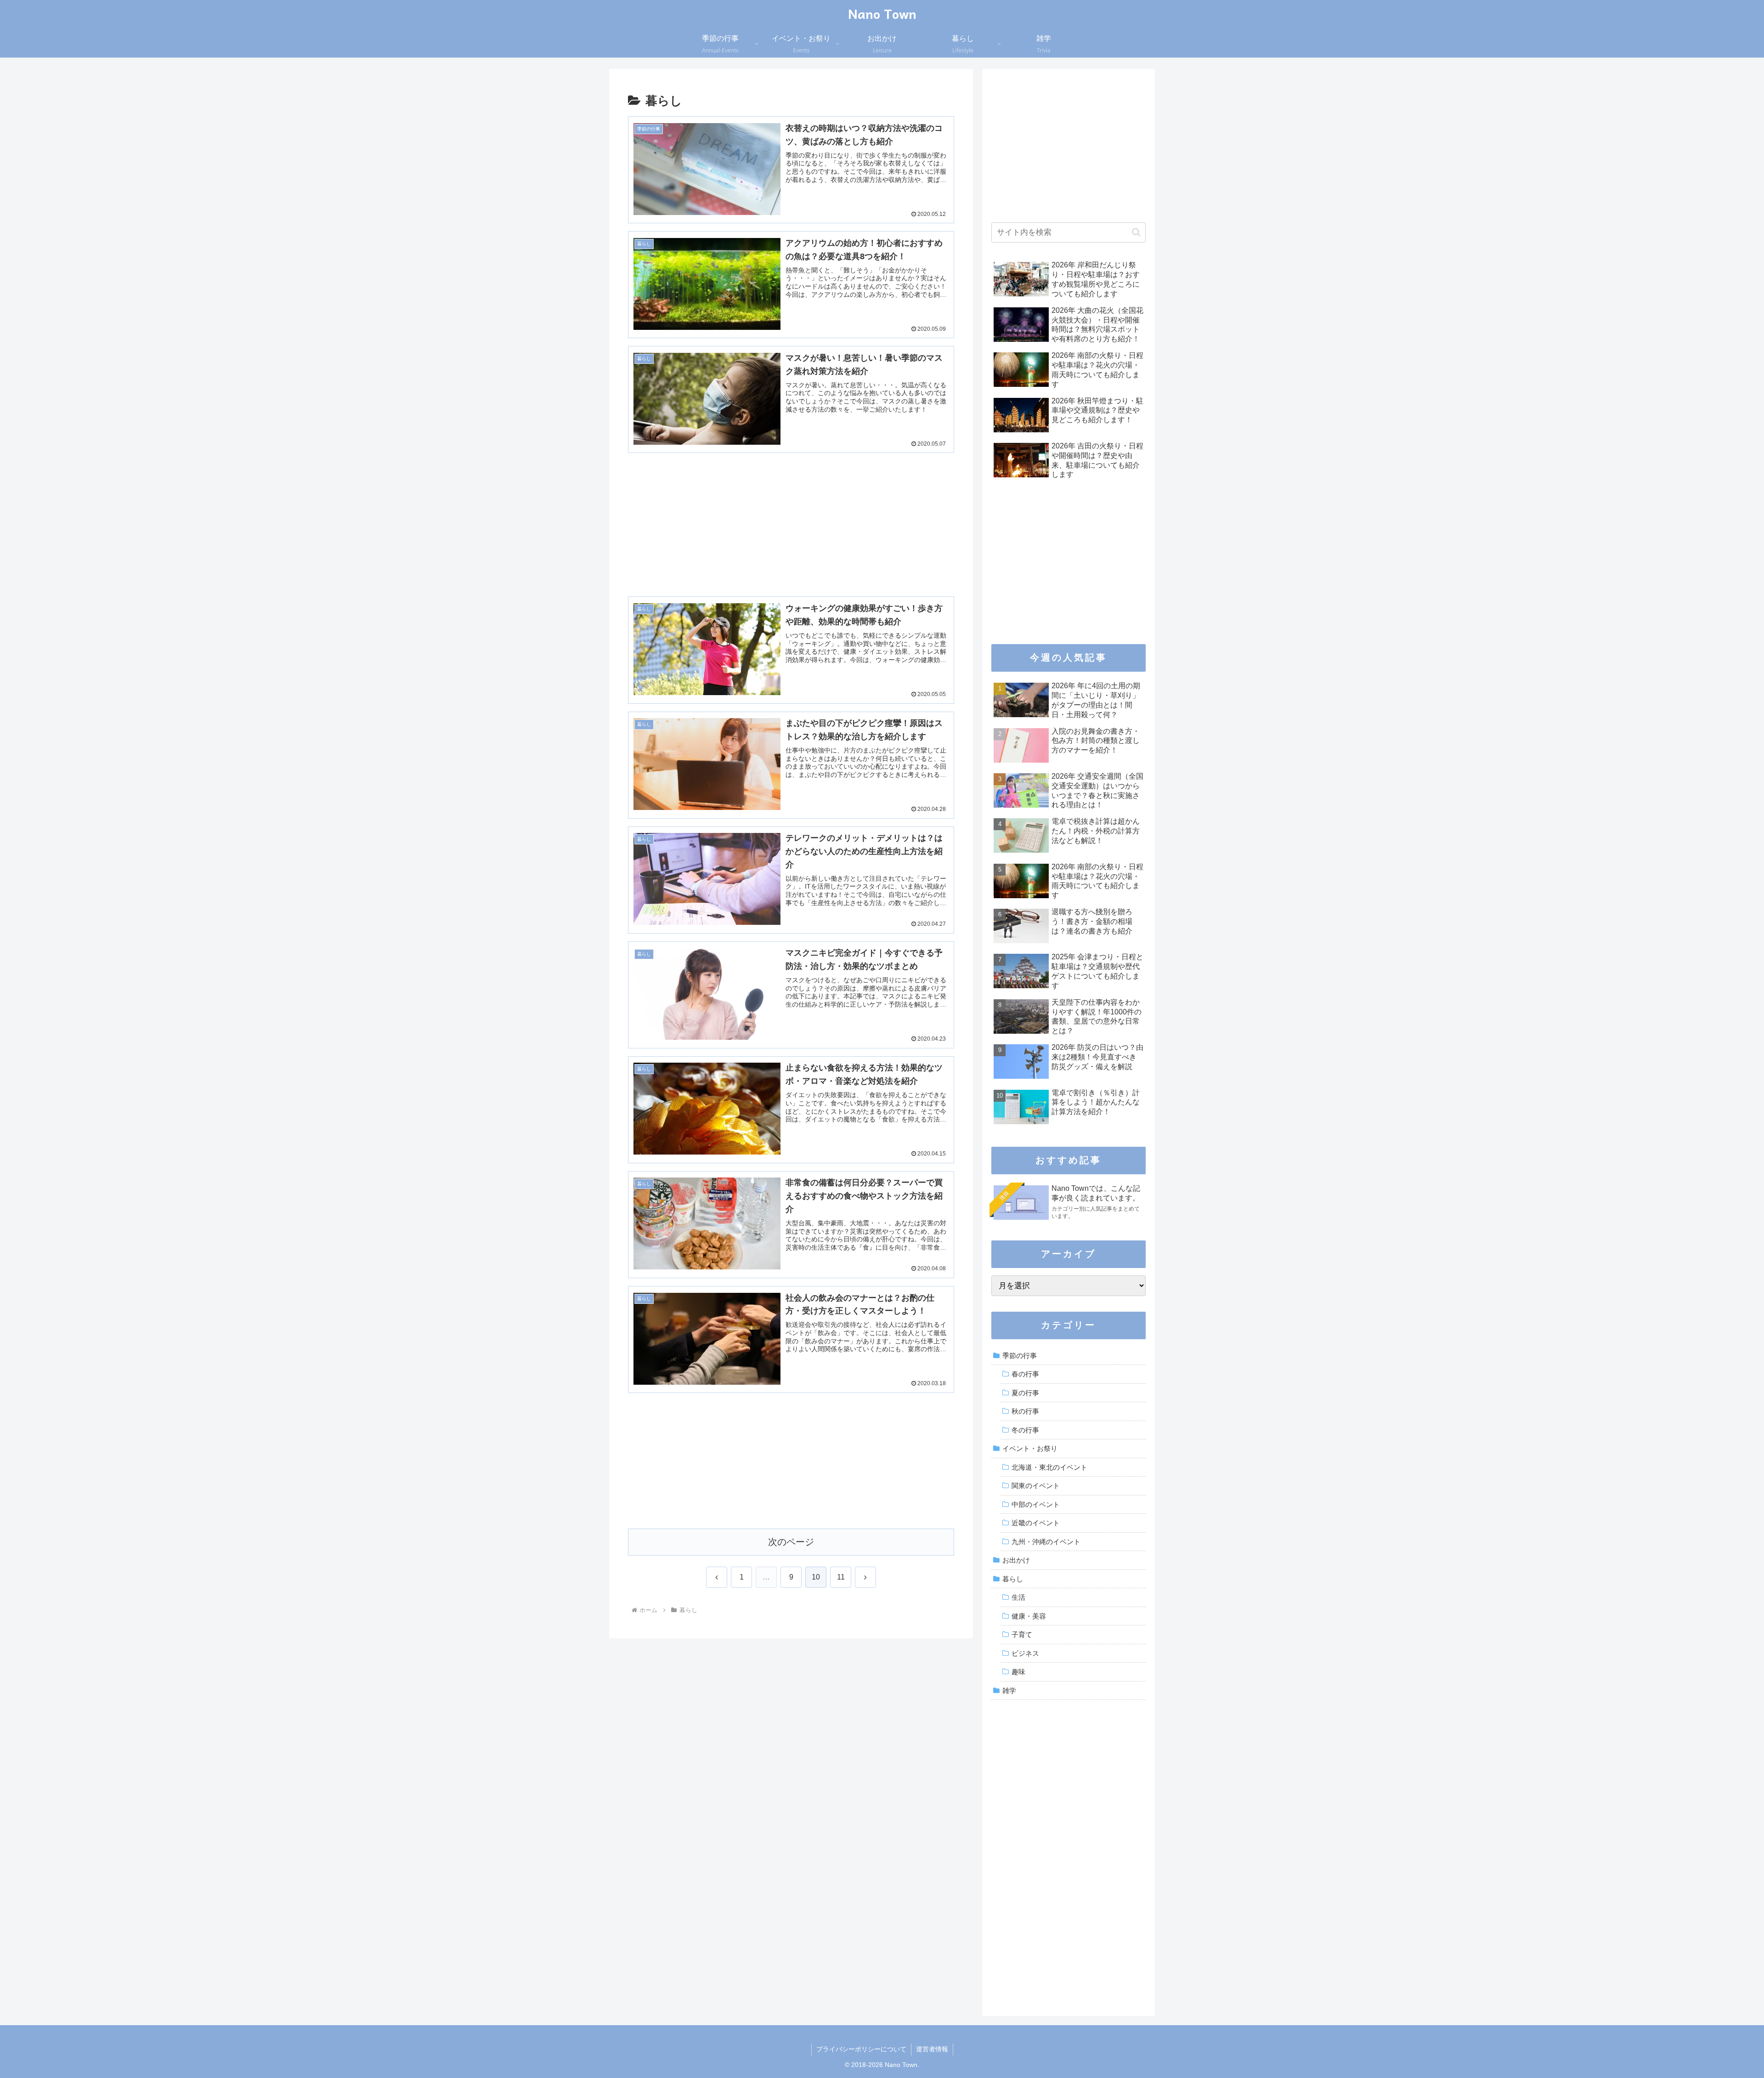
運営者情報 (932, 2049)
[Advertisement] (791, 509)
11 (841, 1577)
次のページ (791, 1542)
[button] (1136, 232)
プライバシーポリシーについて (861, 2049)
